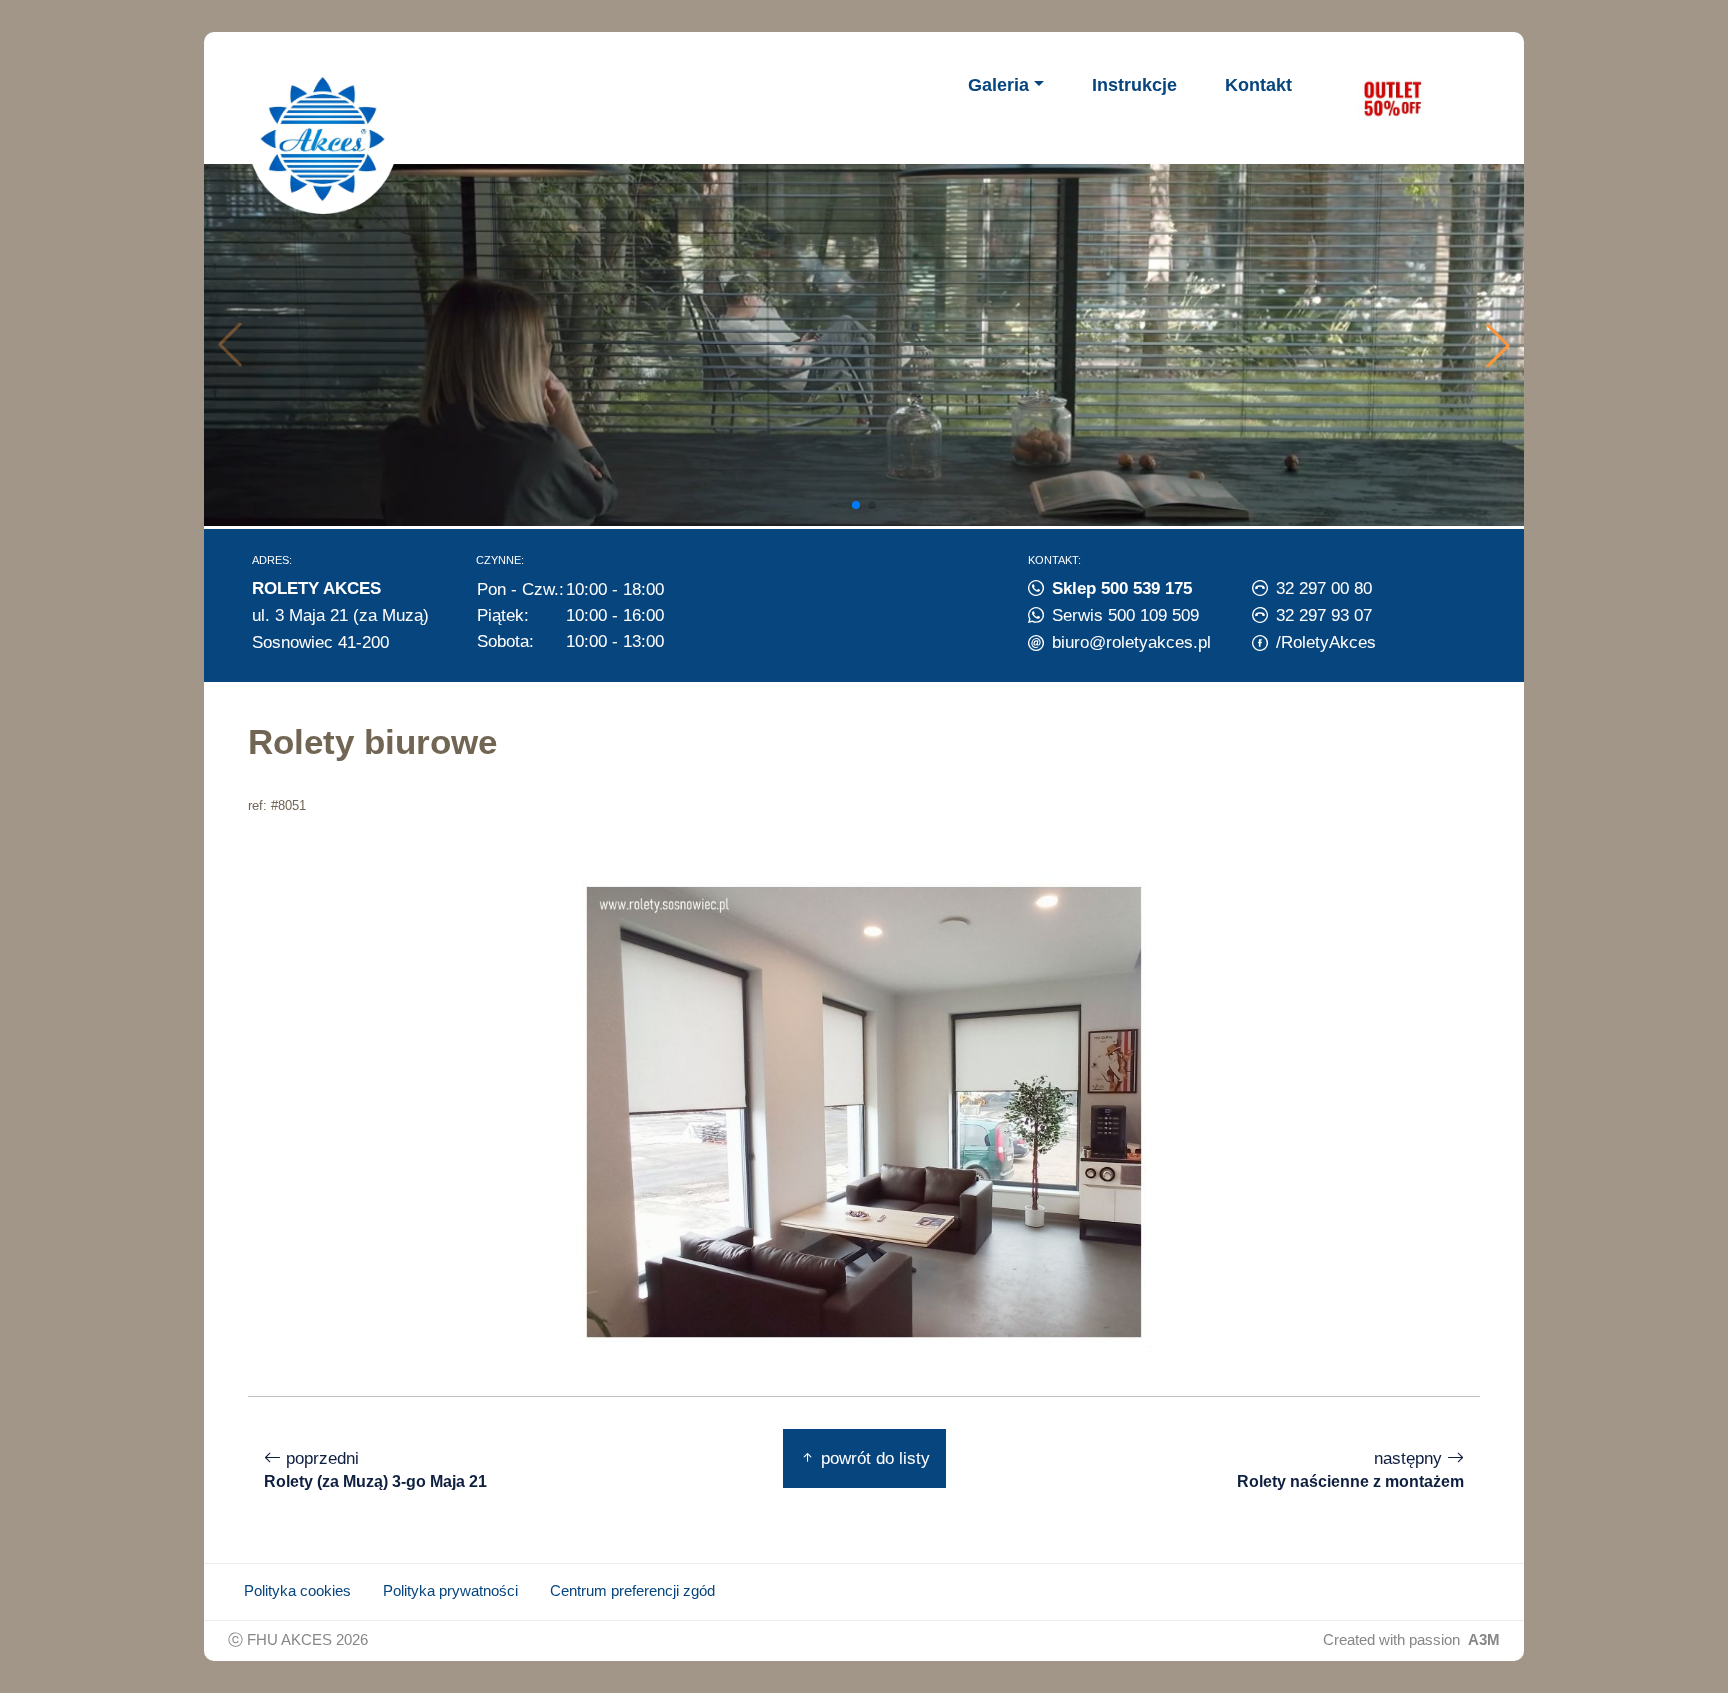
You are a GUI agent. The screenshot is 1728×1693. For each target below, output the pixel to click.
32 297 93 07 (1324, 615)
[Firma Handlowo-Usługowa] (323, 139)
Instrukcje (1134, 85)
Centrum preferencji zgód (632, 1591)
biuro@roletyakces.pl (1131, 642)
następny (1350, 1469)
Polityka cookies (297, 1591)
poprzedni (375, 1469)
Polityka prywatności (450, 1591)
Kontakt (1258, 85)
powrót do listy (873, 1458)
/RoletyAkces (1326, 642)
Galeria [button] (998, 85)
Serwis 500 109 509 (1125, 615)
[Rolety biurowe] (864, 1110)
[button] (1498, 345)
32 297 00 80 (1324, 588)
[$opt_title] (1392, 98)
